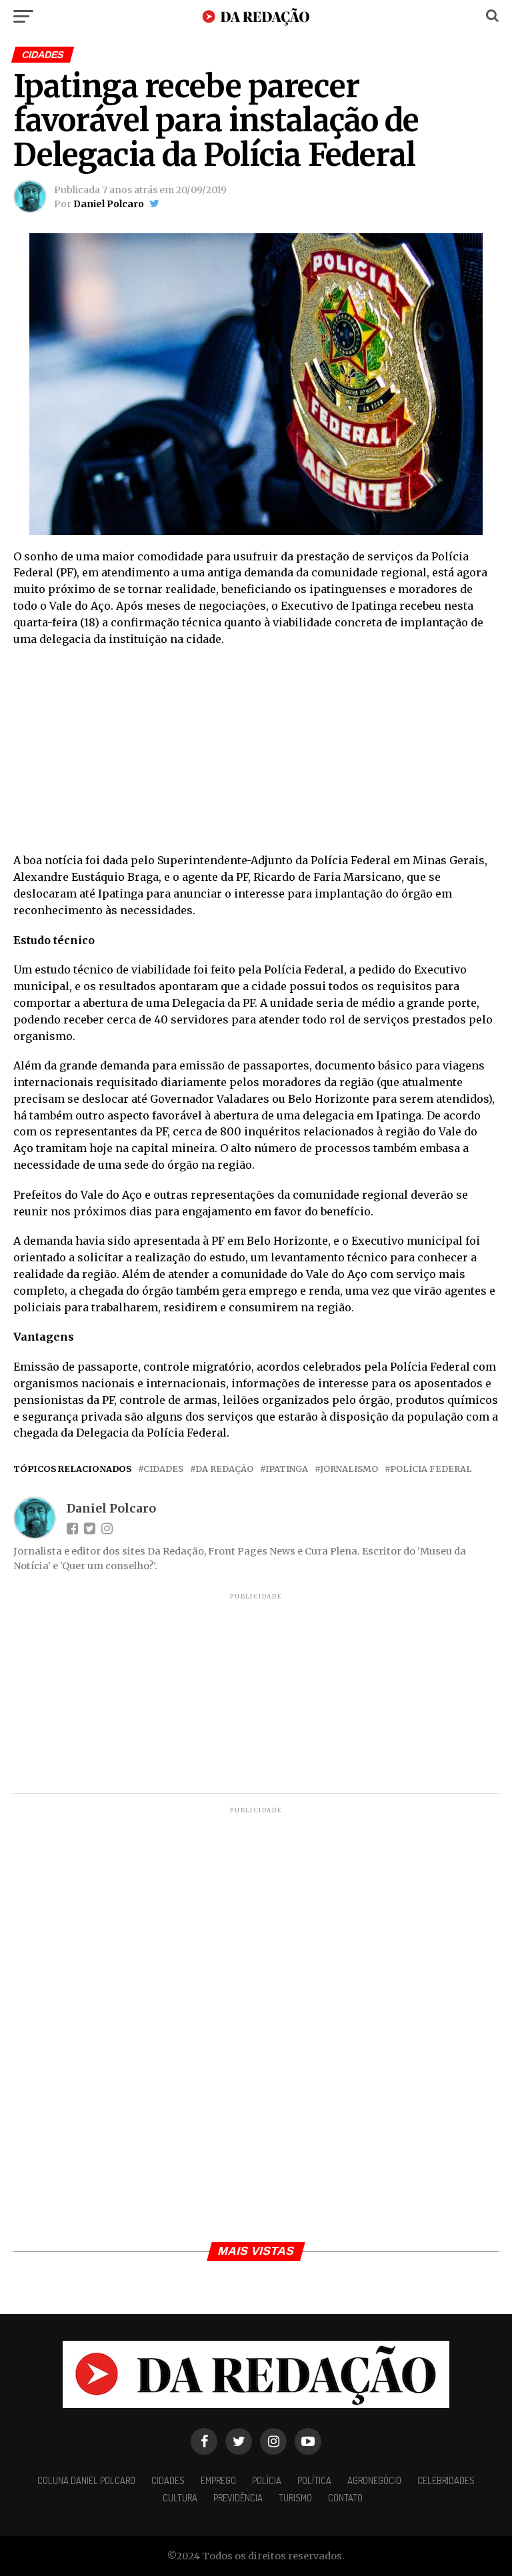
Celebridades (446, 2480)
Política (314, 2480)
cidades (163, 1469)
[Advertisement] (256, 754)
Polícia (267, 2480)
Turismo (295, 2497)
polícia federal (431, 1469)
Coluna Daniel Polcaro (86, 2480)
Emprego (218, 2480)
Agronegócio (374, 2480)
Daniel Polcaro (109, 204)
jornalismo (349, 1469)
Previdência (238, 2497)
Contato (345, 2497)
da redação (224, 1469)
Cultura (180, 2497)
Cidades (168, 2480)
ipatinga (287, 1469)
